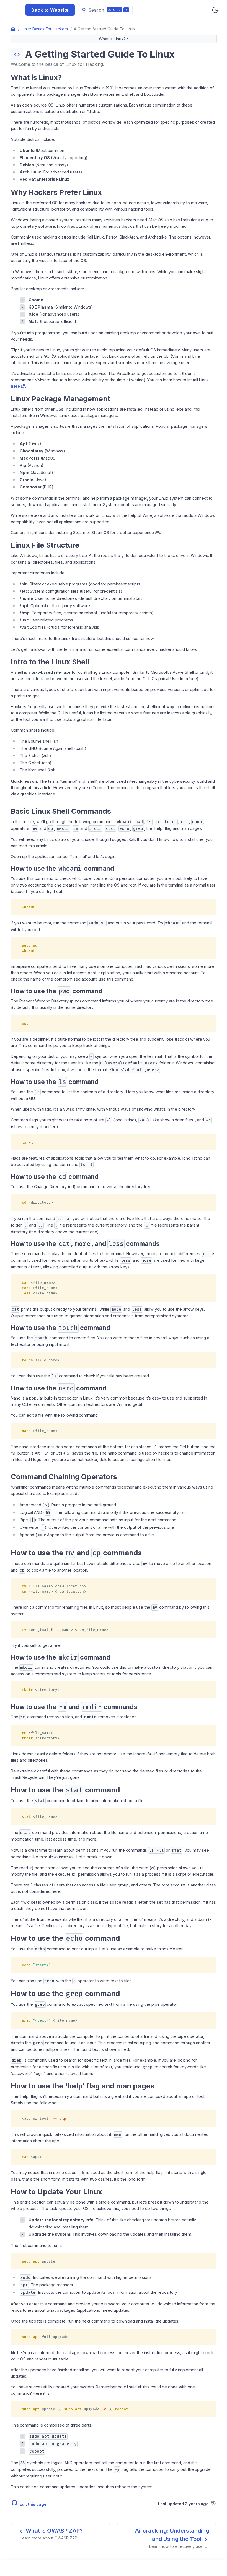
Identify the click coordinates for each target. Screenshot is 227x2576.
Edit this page (33, 2504)
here (15, 386)
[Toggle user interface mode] (215, 10)
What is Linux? (112, 39)
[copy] (210, 905)
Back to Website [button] (50, 10)
